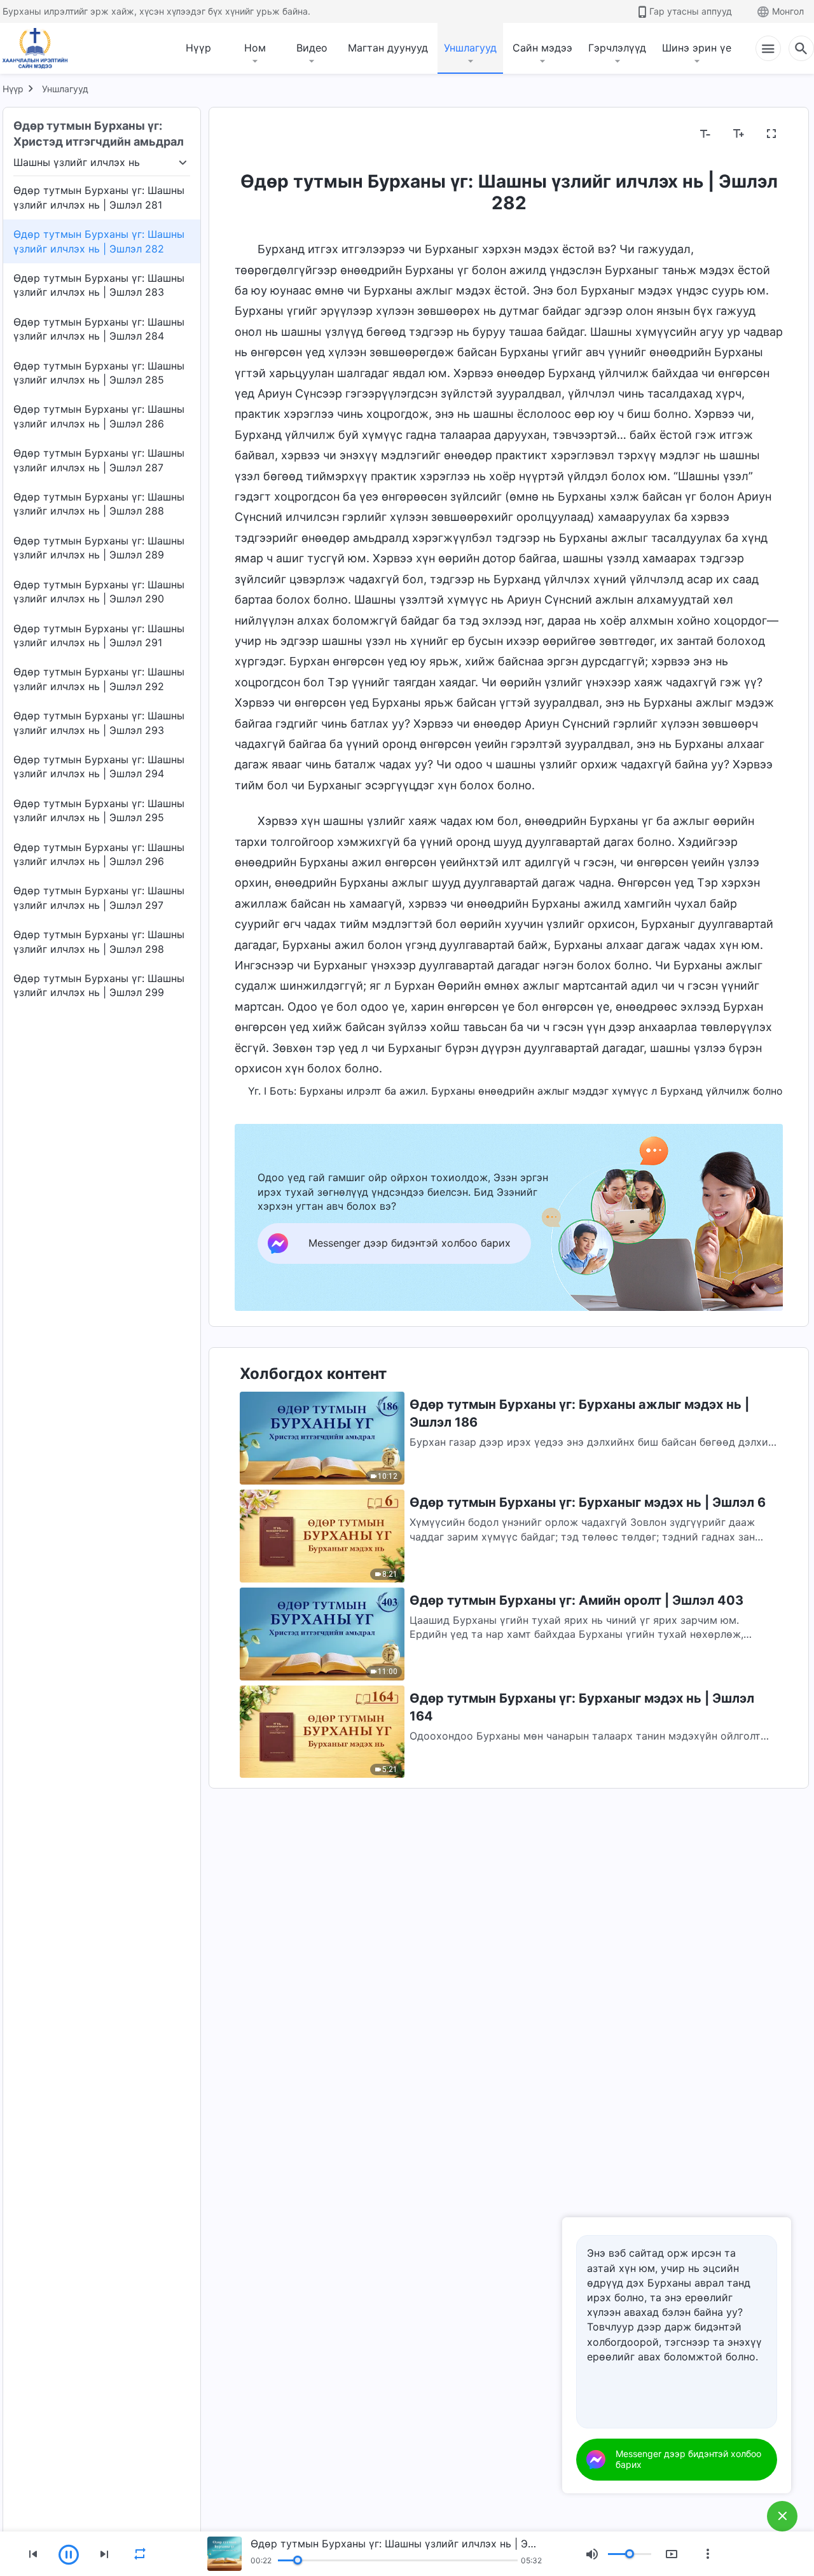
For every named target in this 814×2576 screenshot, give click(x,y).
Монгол (788, 11)
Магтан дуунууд (388, 48)
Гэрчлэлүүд (617, 48)
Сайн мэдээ (542, 48)
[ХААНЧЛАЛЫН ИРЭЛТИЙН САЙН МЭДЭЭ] (39, 48)
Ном (255, 48)
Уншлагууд (470, 48)
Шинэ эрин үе (697, 48)
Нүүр (198, 48)
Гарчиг (259, 134)
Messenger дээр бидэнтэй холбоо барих (688, 2459)
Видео (312, 48)
